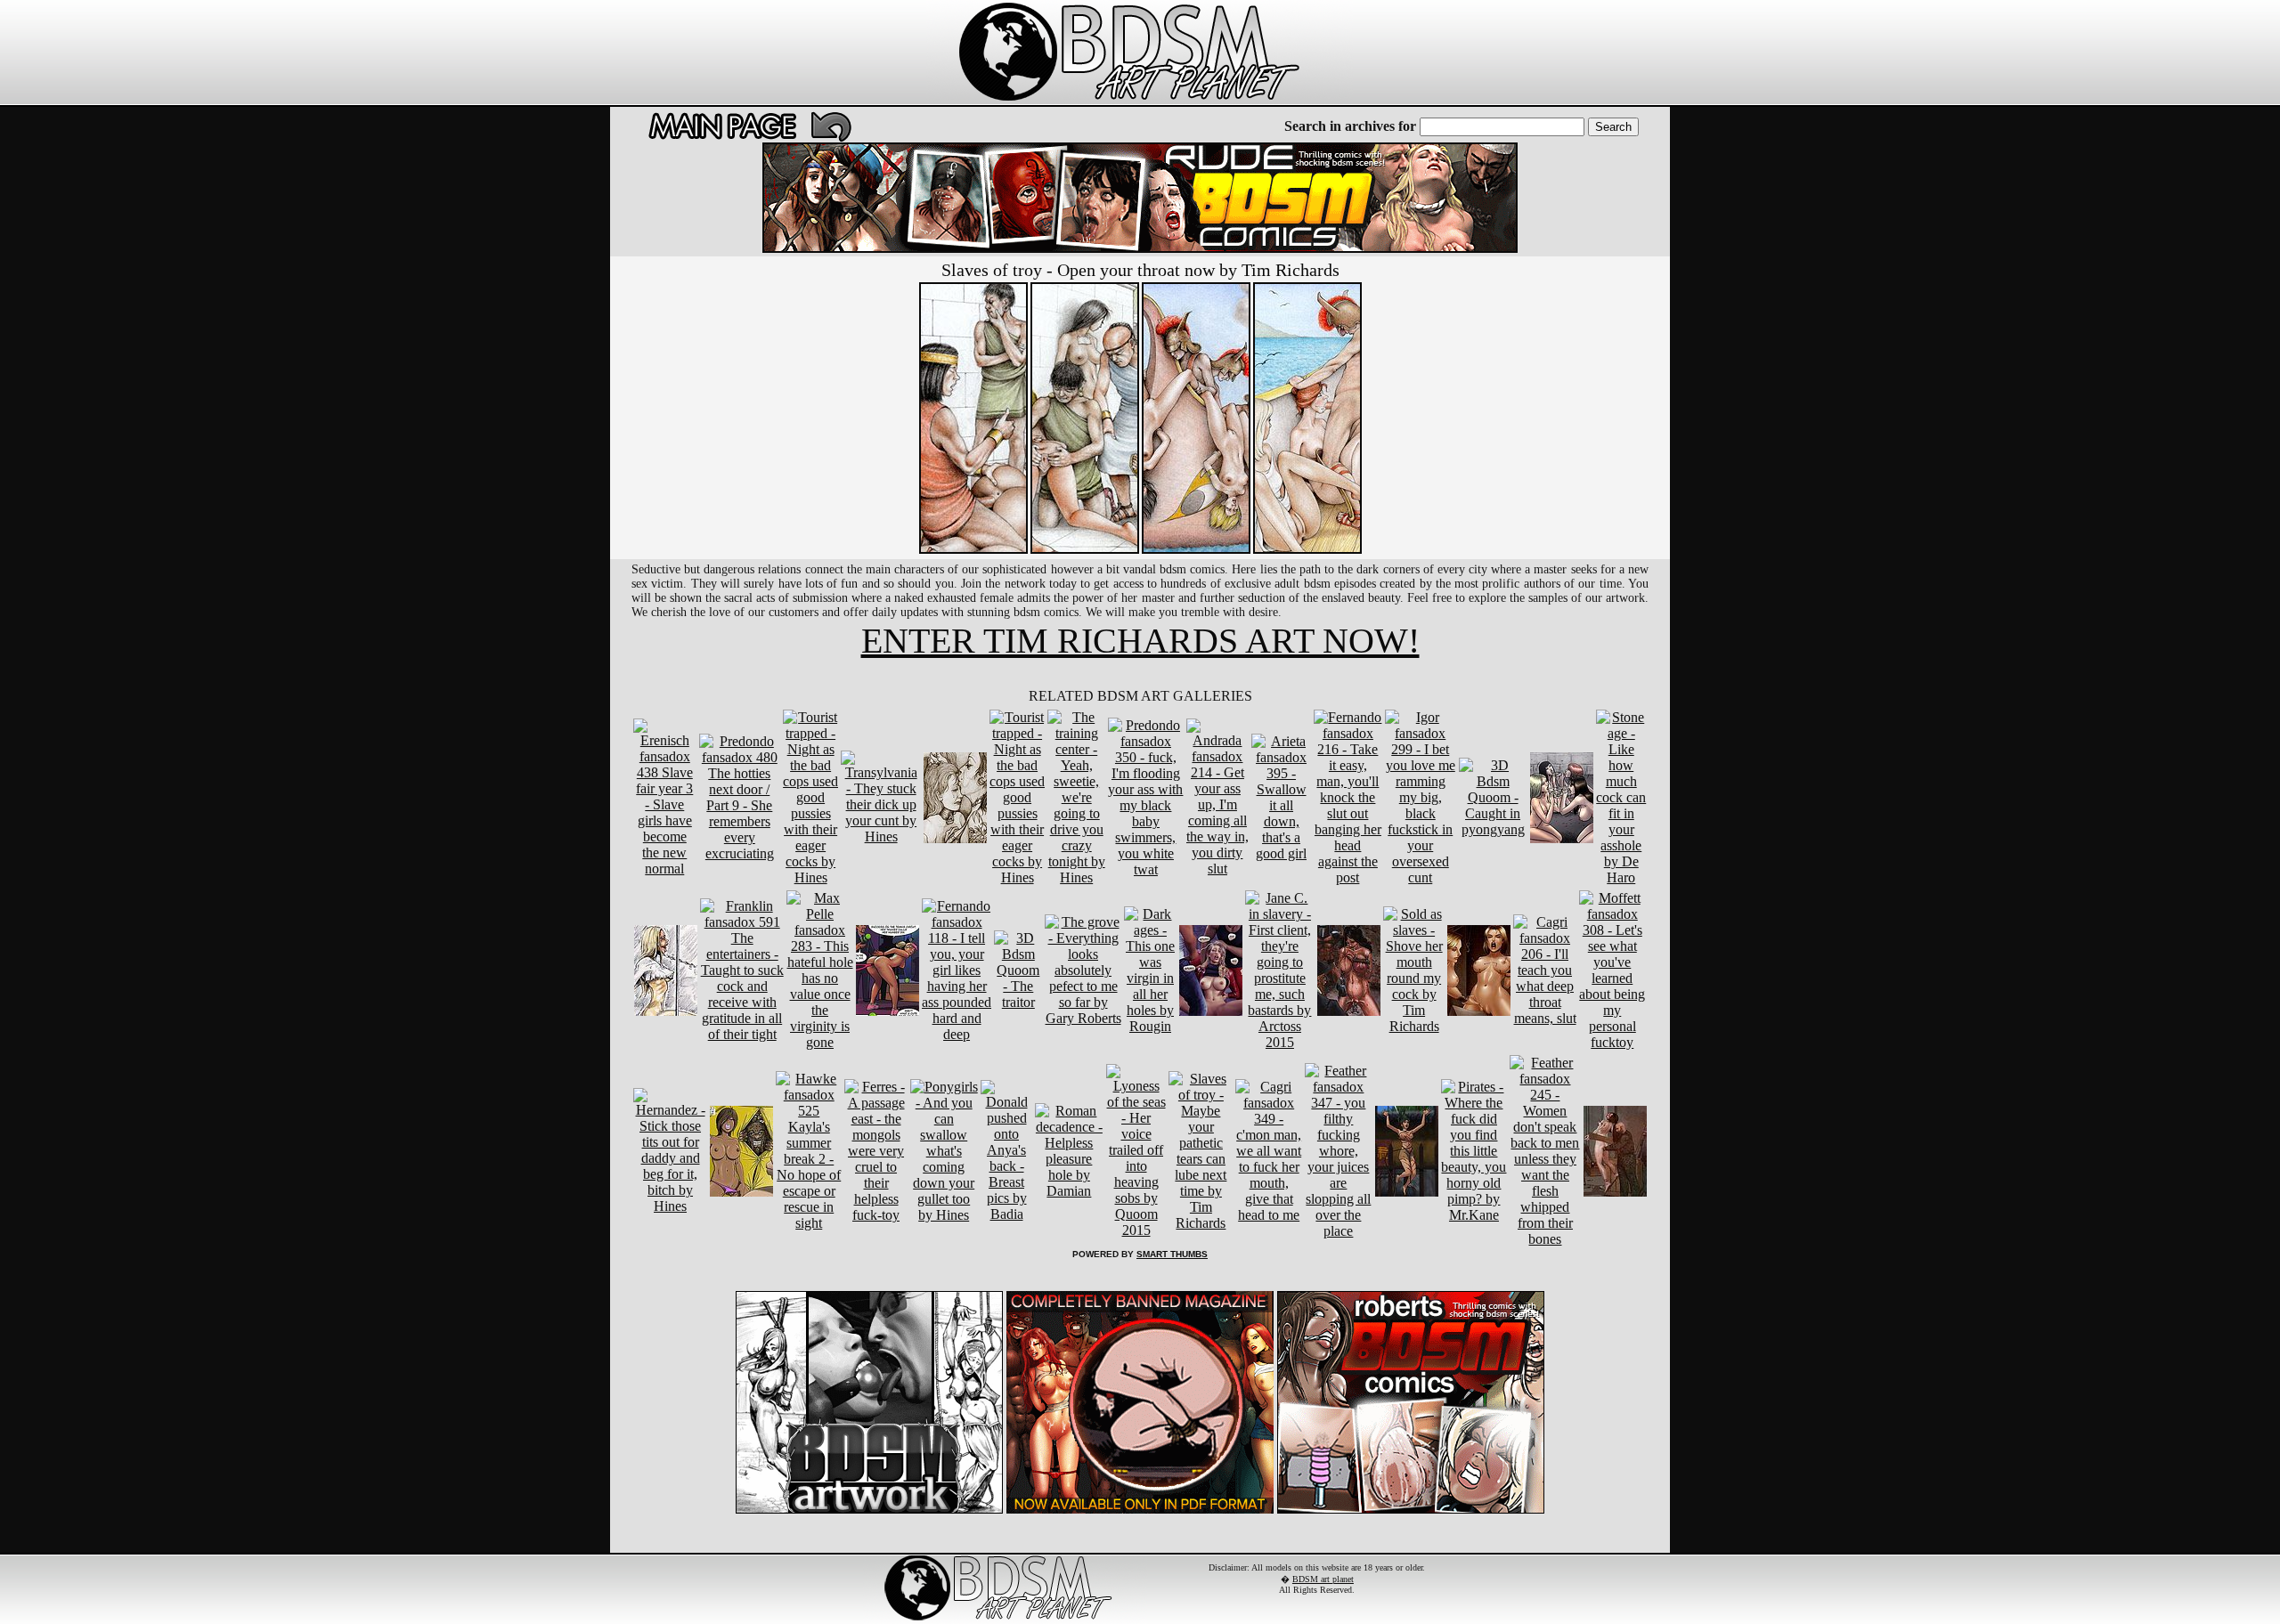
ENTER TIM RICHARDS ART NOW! (1140, 641)
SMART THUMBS (1172, 1254)
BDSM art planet (1323, 1579)
